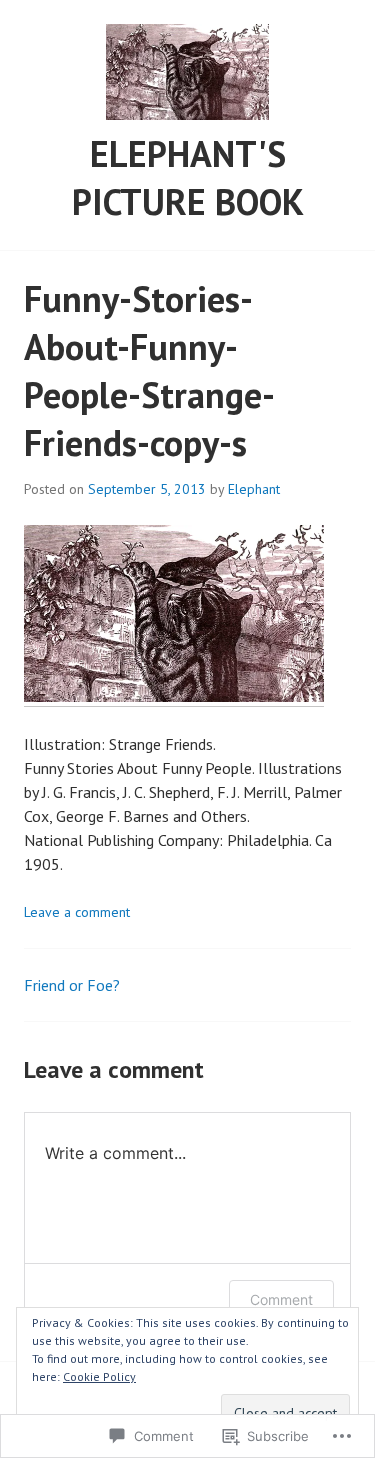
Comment (281, 1299)
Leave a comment (77, 912)
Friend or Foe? (72, 985)
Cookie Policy (99, 1376)
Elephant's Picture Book (188, 177)
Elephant (254, 489)
